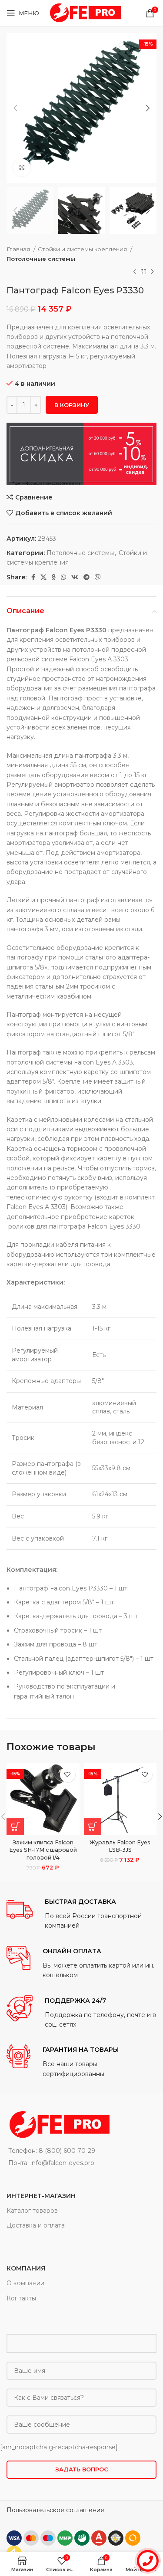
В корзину (72, 405)
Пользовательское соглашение (55, 2510)
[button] (15, 1827)
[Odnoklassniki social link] (54, 577)
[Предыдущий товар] (135, 272)
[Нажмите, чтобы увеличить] (22, 168)
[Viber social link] (98, 577)
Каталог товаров (32, 2211)
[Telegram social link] (86, 577)
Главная (19, 249)
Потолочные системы (41, 259)
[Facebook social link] (33, 577)
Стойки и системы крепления (83, 249)
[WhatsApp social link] (63, 577)
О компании (25, 2283)
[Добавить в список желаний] (68, 1775)
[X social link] (43, 577)
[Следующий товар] (152, 272)
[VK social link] (75, 577)
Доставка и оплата (36, 2225)
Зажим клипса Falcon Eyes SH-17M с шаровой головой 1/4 (43, 1850)
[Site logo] (84, 13)
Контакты (21, 2298)
